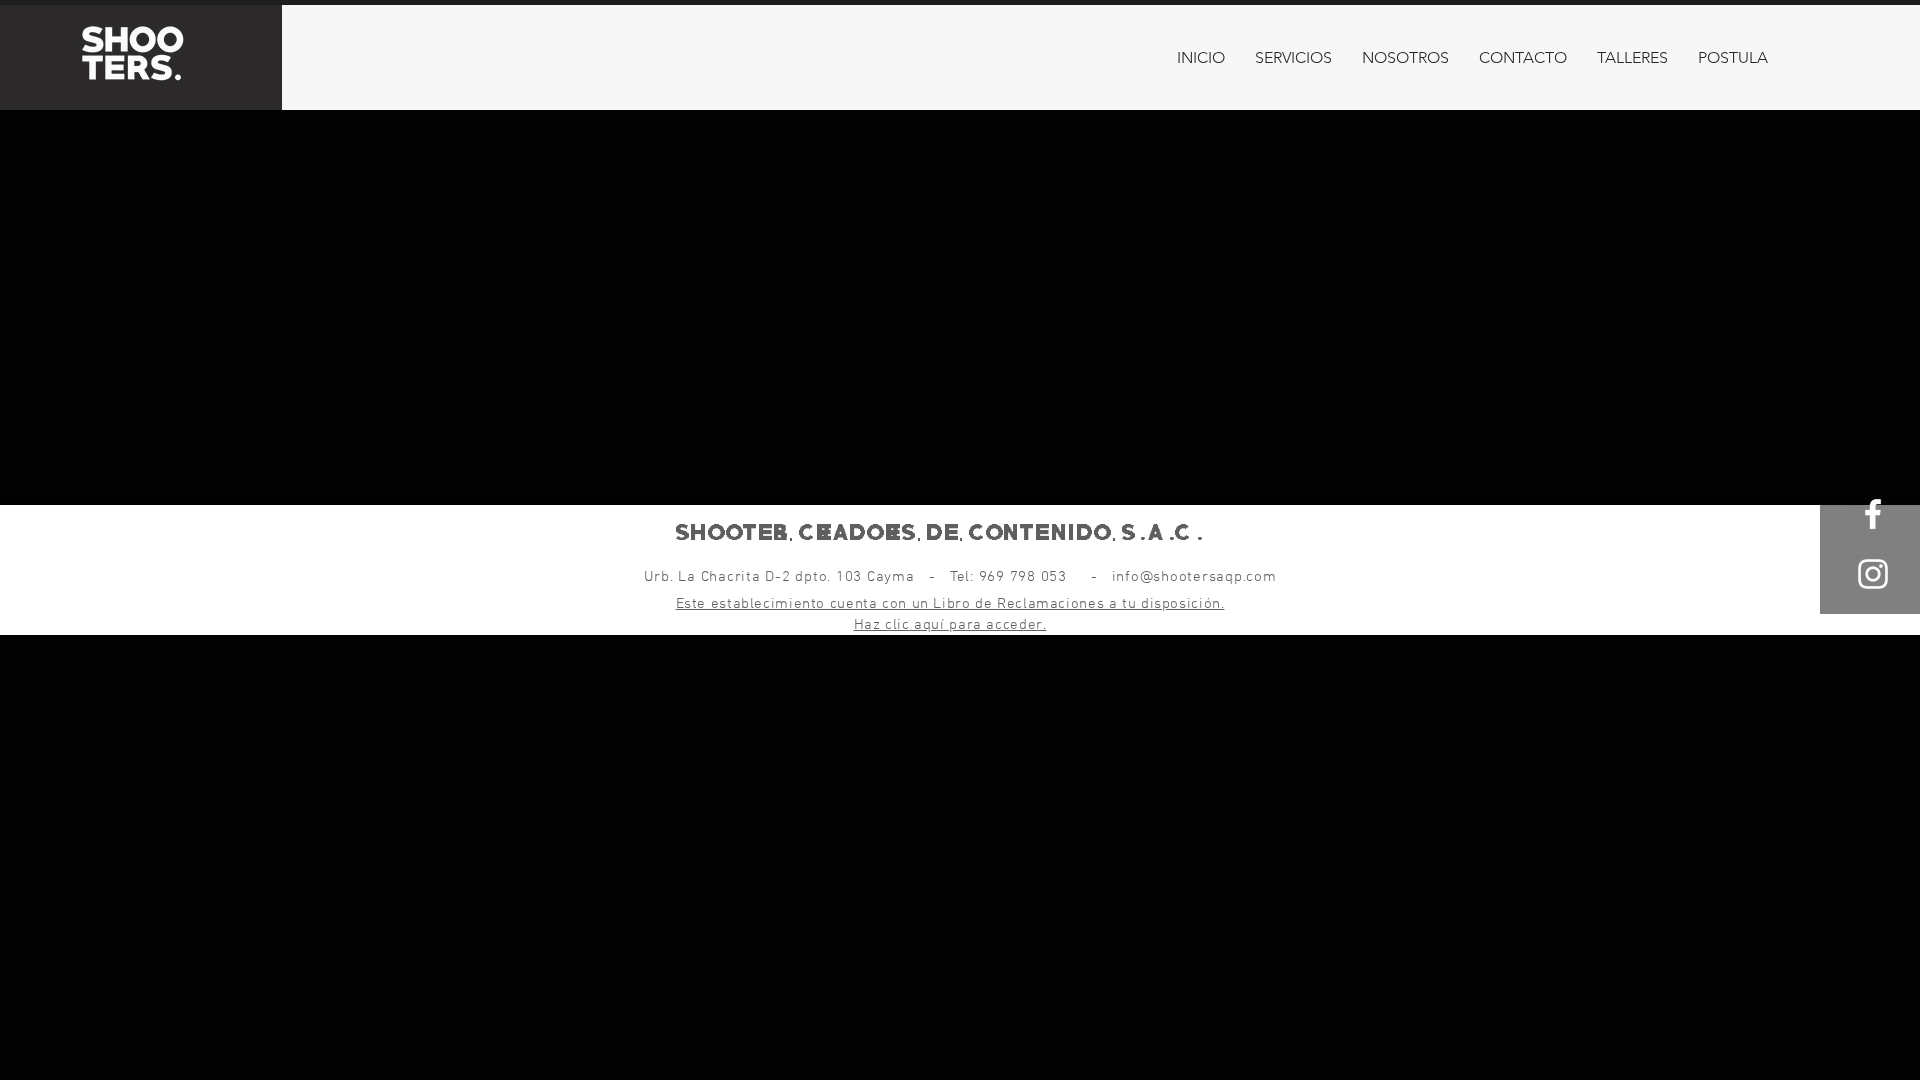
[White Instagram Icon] (1873, 574)
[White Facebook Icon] (1873, 514)
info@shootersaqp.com (1194, 577)
